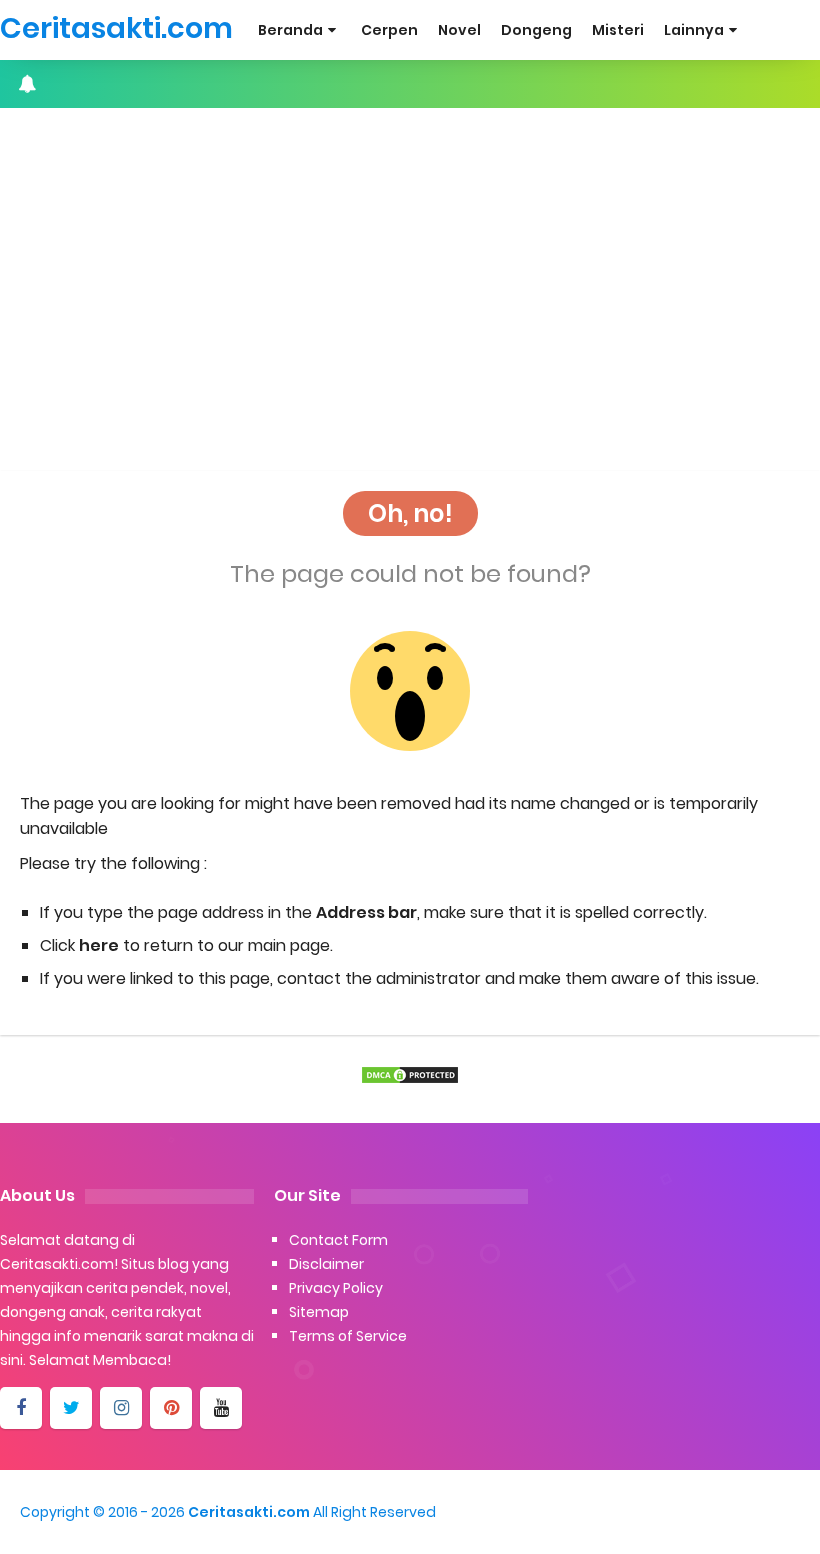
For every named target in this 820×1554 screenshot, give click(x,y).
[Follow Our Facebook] (21, 1408)
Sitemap (319, 1312)
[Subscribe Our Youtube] (221, 1408)
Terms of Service (348, 1336)
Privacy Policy (336, 1288)
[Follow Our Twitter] (71, 1408)
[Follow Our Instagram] (121, 1408)
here (99, 945)
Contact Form (338, 1240)
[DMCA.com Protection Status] (410, 1075)
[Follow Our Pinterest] (171, 1408)
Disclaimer (326, 1264)
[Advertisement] (410, 268)
